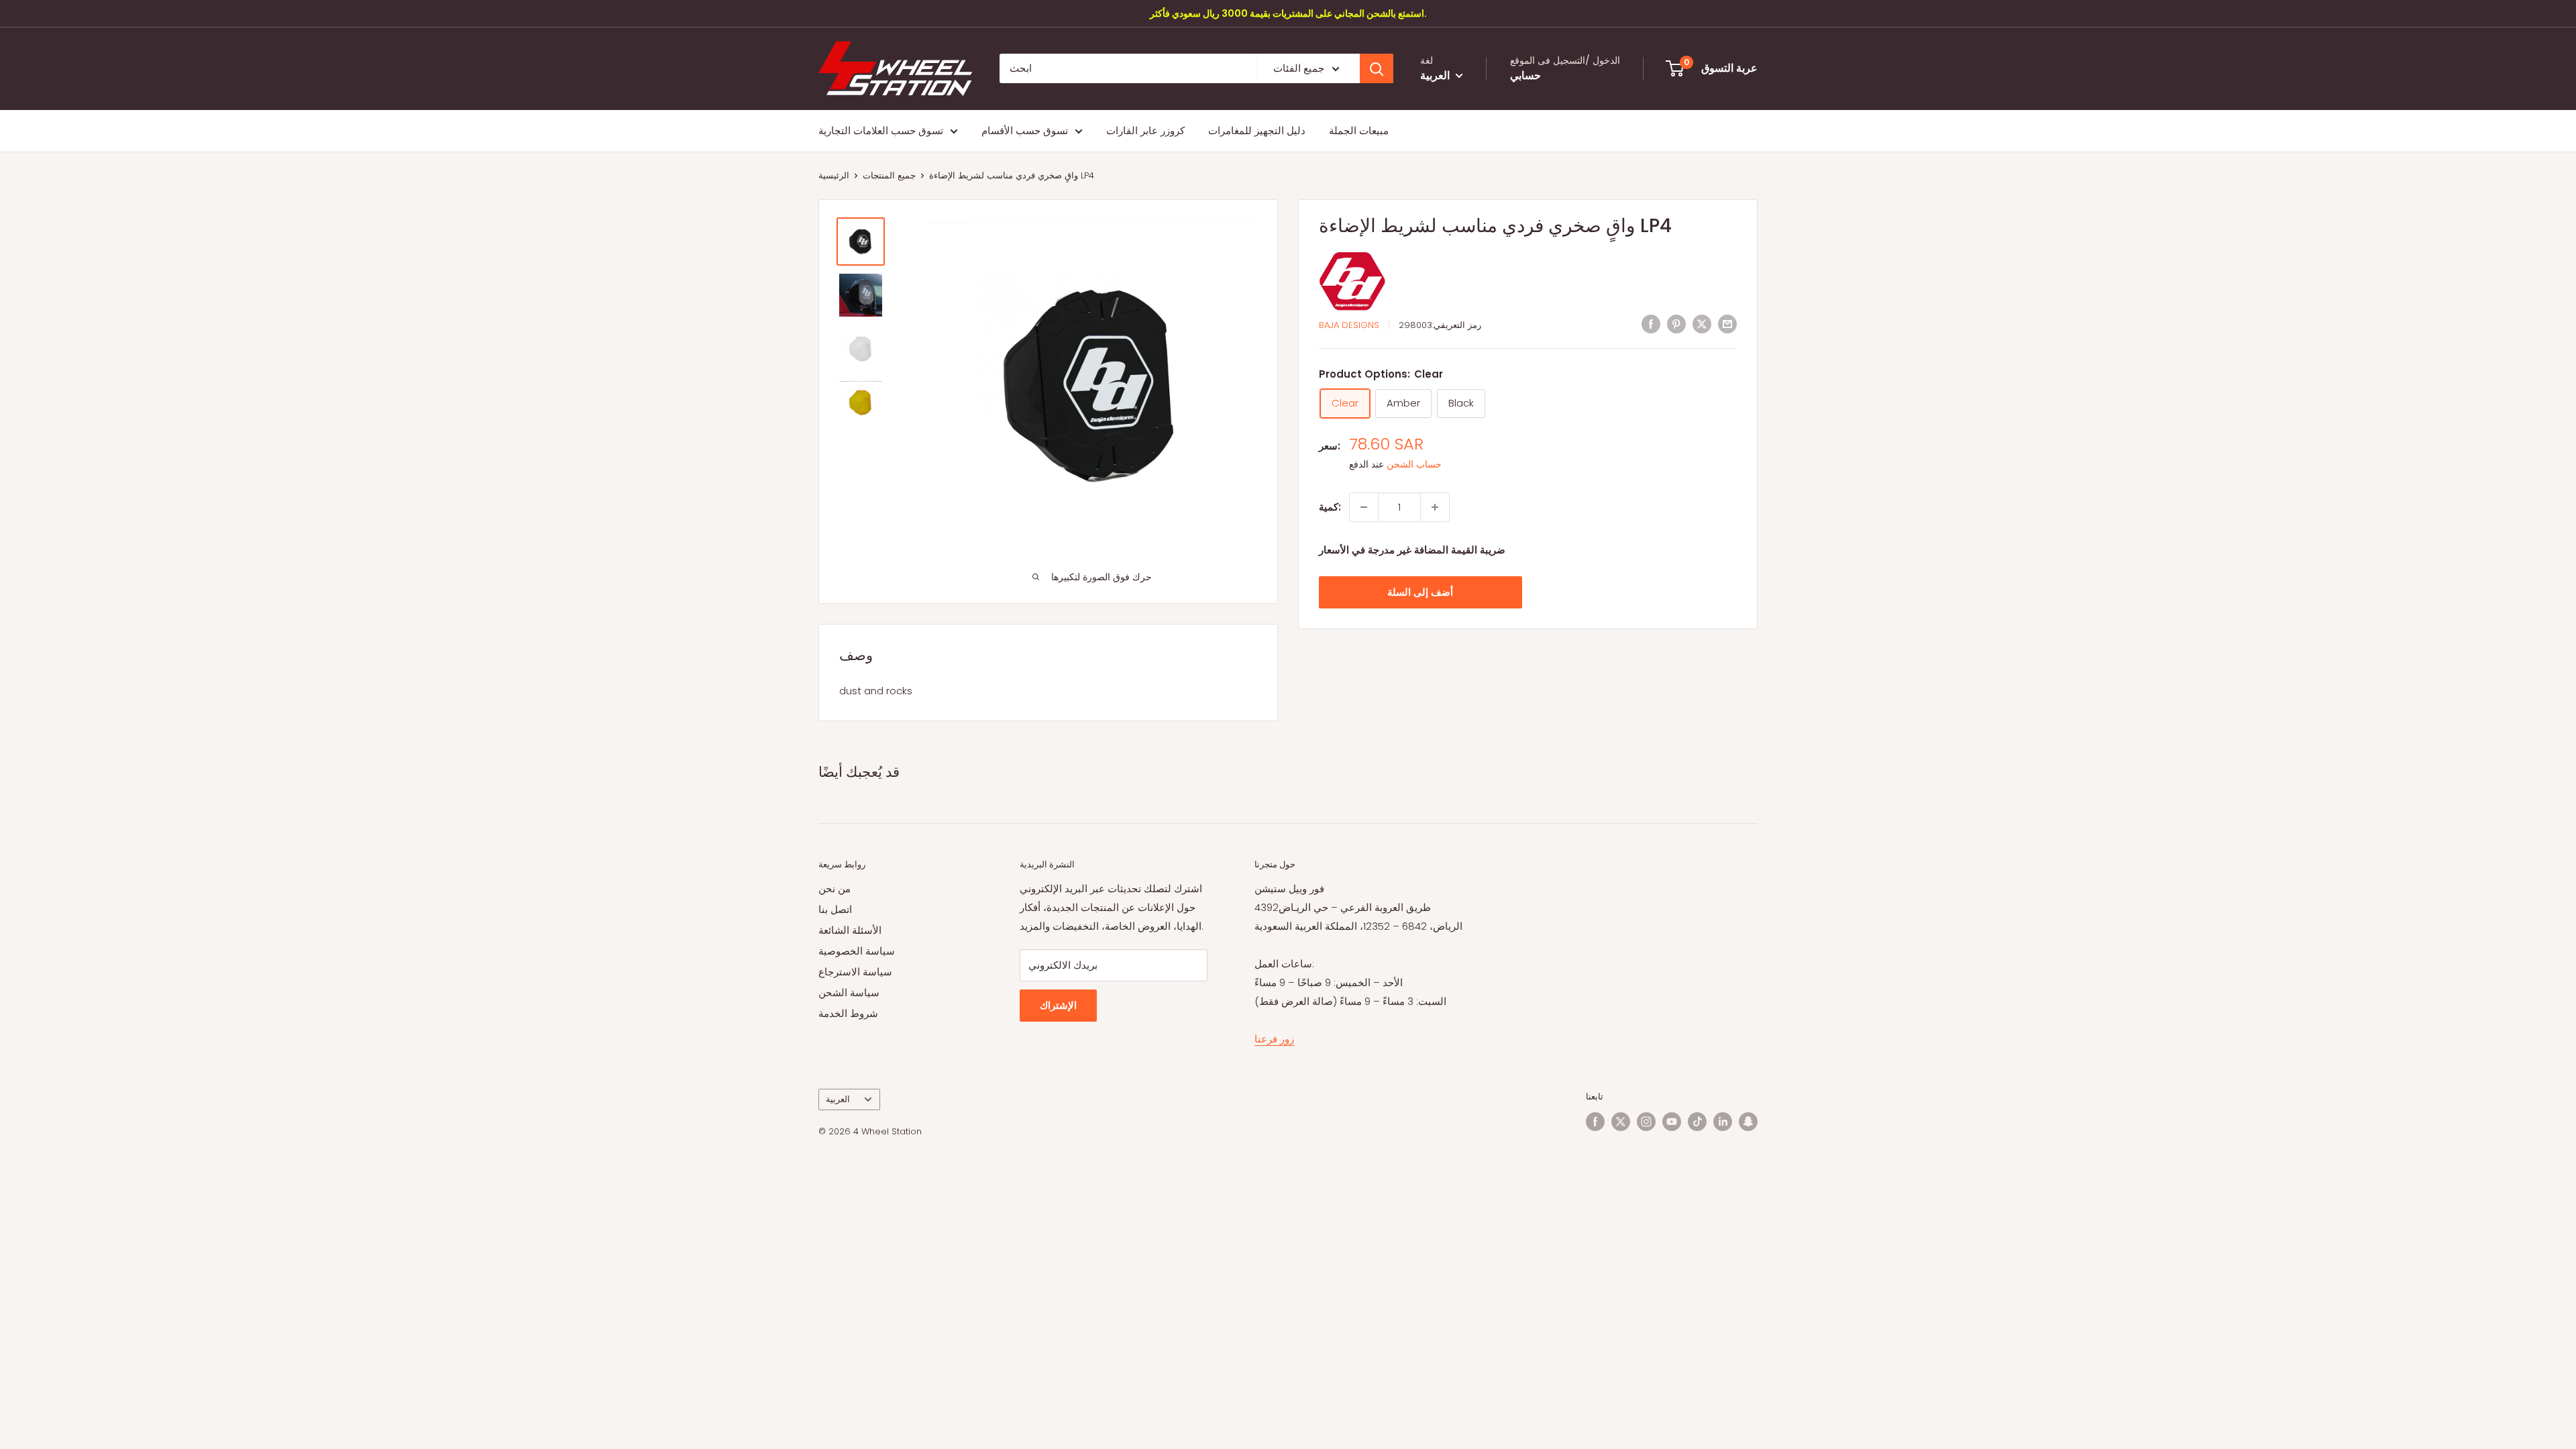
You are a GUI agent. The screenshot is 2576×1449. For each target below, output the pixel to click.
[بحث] (1377, 68)
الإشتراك (1058, 1005)
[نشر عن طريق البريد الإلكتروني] (1727, 324)
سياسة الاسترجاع (855, 972)
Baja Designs (1349, 325)
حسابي (1525, 75)
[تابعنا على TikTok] (1697, 1122)
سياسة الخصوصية (857, 951)
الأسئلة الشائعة (850, 930)
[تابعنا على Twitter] (1621, 1122)
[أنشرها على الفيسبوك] (1651, 324)
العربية (838, 1099)
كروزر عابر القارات (1145, 130)
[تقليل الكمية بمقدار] (1364, 507)
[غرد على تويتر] (1702, 324)
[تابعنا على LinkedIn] (1723, 1122)
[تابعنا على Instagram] (1646, 1122)
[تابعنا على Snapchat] (1748, 1122)
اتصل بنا (835, 909)
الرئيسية (834, 175)
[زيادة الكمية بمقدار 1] (1435, 507)
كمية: (1330, 507)
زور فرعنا (1274, 1039)
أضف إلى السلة (1420, 592)
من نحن (835, 889)
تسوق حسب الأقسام (1025, 130)
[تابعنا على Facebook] (1595, 1122)
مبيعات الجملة (1359, 130)
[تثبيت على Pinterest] (1676, 324)
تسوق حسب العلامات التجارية (881, 130)
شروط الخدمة (848, 1013)
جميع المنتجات (889, 175)
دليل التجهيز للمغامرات (1257, 130)
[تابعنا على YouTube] (1672, 1122)
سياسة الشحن (849, 992)
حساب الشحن (1414, 464)
